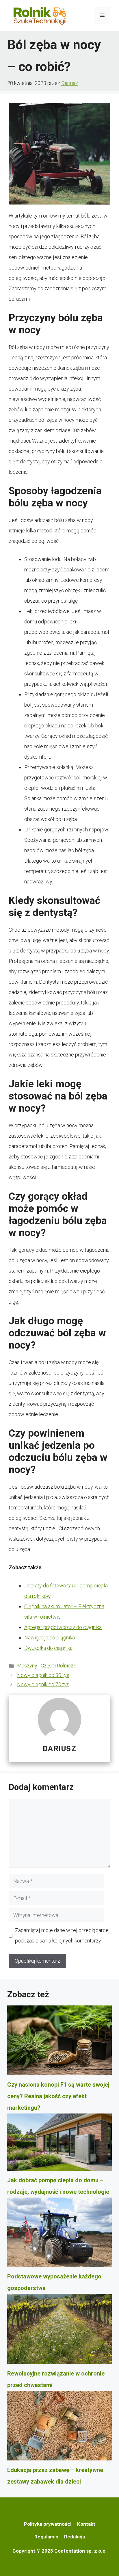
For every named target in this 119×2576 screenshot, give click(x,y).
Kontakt (86, 2524)
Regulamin (46, 2537)
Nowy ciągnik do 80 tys (43, 1675)
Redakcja (75, 2537)
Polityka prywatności (48, 2524)
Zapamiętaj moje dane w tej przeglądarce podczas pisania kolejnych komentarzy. (62, 1935)
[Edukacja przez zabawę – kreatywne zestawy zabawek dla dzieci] (59, 2428)
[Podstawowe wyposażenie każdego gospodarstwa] (59, 2234)
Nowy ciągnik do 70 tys (43, 1684)
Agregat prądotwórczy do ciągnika (63, 1627)
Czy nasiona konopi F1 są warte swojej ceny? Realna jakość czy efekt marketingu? (58, 2096)
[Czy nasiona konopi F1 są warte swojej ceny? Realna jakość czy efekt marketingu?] (59, 2042)
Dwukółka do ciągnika (48, 1648)
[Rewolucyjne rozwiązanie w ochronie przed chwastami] (59, 2331)
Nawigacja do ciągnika (50, 1638)
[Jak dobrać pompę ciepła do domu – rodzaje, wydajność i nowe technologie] (59, 2144)
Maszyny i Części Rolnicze (47, 1666)
